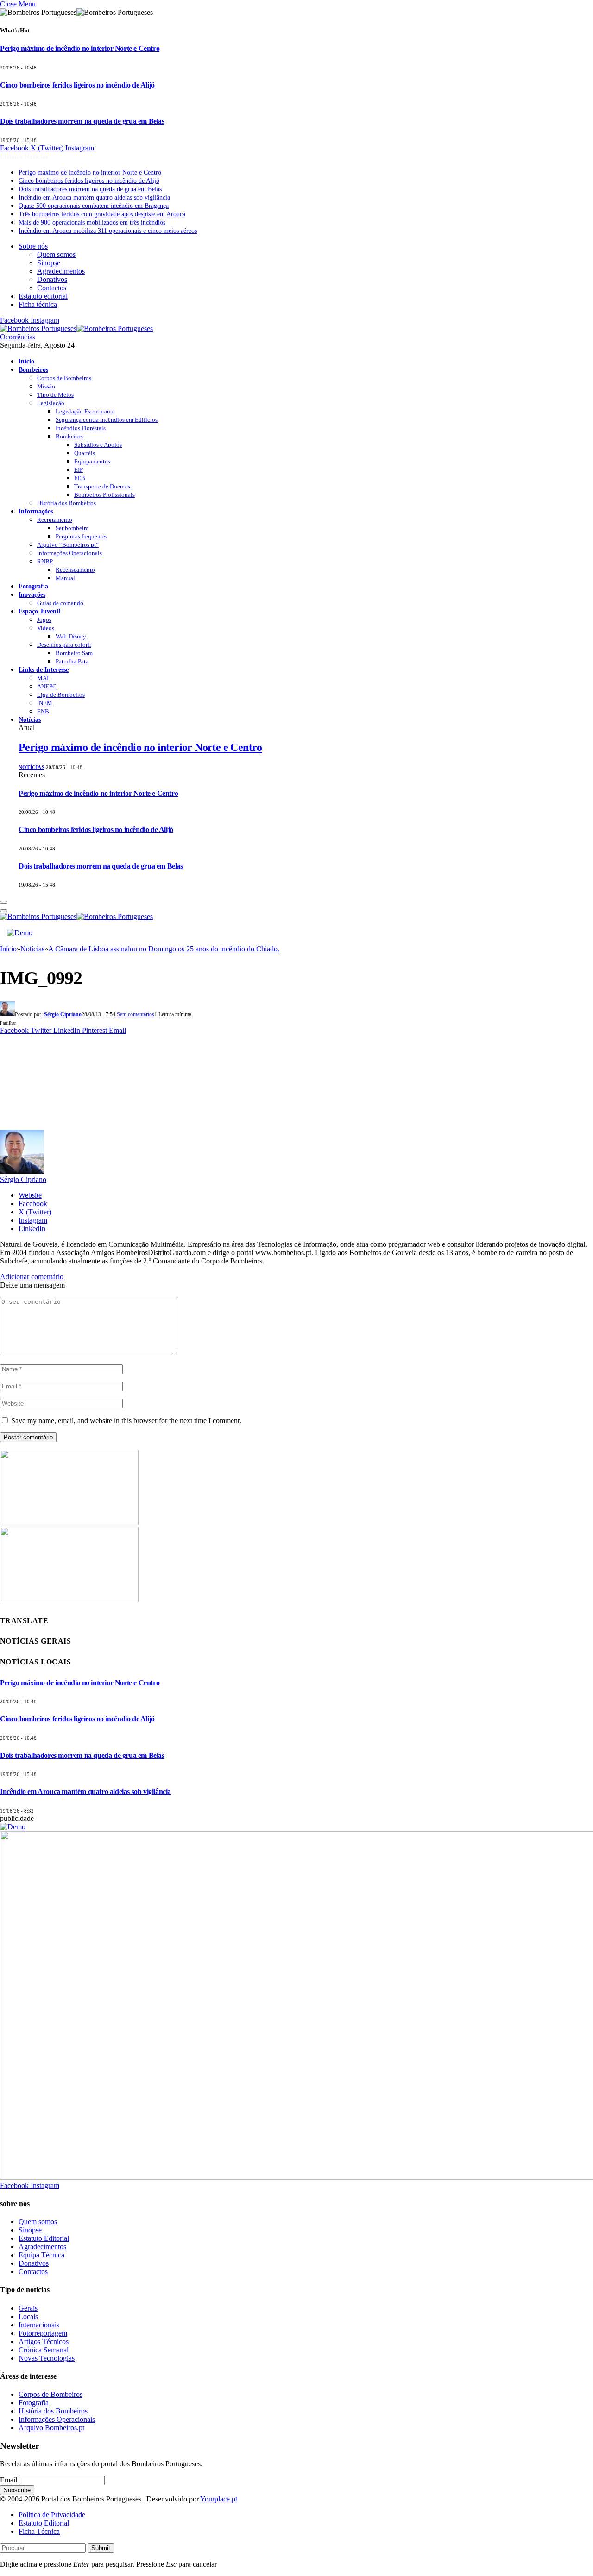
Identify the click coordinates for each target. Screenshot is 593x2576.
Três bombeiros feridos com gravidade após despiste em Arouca (102, 214)
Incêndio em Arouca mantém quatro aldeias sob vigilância (94, 197)
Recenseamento (75, 570)
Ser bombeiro (72, 528)
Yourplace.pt (219, 2499)
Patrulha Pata (72, 661)
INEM (45, 703)
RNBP (45, 561)
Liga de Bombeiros (61, 695)
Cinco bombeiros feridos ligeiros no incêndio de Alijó (77, 85)
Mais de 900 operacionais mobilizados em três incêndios (92, 222)
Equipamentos (92, 461)
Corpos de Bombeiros (64, 378)
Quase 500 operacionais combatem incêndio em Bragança (94, 206)
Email (9, 2480)
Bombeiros (33, 369)
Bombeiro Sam (74, 653)
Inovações (32, 594)
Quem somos (56, 254)
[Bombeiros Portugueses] (76, 328)
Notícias (30, 719)
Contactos (52, 288)
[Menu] (4, 902)
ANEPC (47, 686)
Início (26, 361)
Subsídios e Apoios (98, 445)
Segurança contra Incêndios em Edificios (107, 420)
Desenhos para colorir (64, 645)
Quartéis (85, 453)
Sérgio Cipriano (63, 1014)
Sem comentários (136, 1014)
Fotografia (33, 586)
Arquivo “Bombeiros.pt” (68, 545)
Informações (36, 511)
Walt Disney (71, 636)
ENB (43, 711)
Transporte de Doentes (102, 486)
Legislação (51, 403)
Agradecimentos (61, 271)
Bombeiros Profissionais (104, 495)
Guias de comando (60, 603)
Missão (46, 386)
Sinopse (49, 263)
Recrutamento (55, 520)
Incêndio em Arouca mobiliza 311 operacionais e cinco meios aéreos (108, 231)
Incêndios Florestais (81, 428)
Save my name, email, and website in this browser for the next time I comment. (126, 1421)
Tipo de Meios (55, 395)
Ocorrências (18, 337)
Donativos (52, 279)
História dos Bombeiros (66, 503)
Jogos (44, 620)
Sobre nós (33, 246)
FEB (80, 478)
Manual (65, 578)
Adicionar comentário (32, 1277)
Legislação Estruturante (85, 411)
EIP (79, 470)
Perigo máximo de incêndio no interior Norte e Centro (80, 48)
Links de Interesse (44, 669)
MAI (43, 678)
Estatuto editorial (43, 296)
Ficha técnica (38, 304)
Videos (46, 628)
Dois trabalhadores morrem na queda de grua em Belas (82, 121)
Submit (101, 2548)
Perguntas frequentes (82, 536)
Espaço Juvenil (39, 611)
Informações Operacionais (69, 553)
